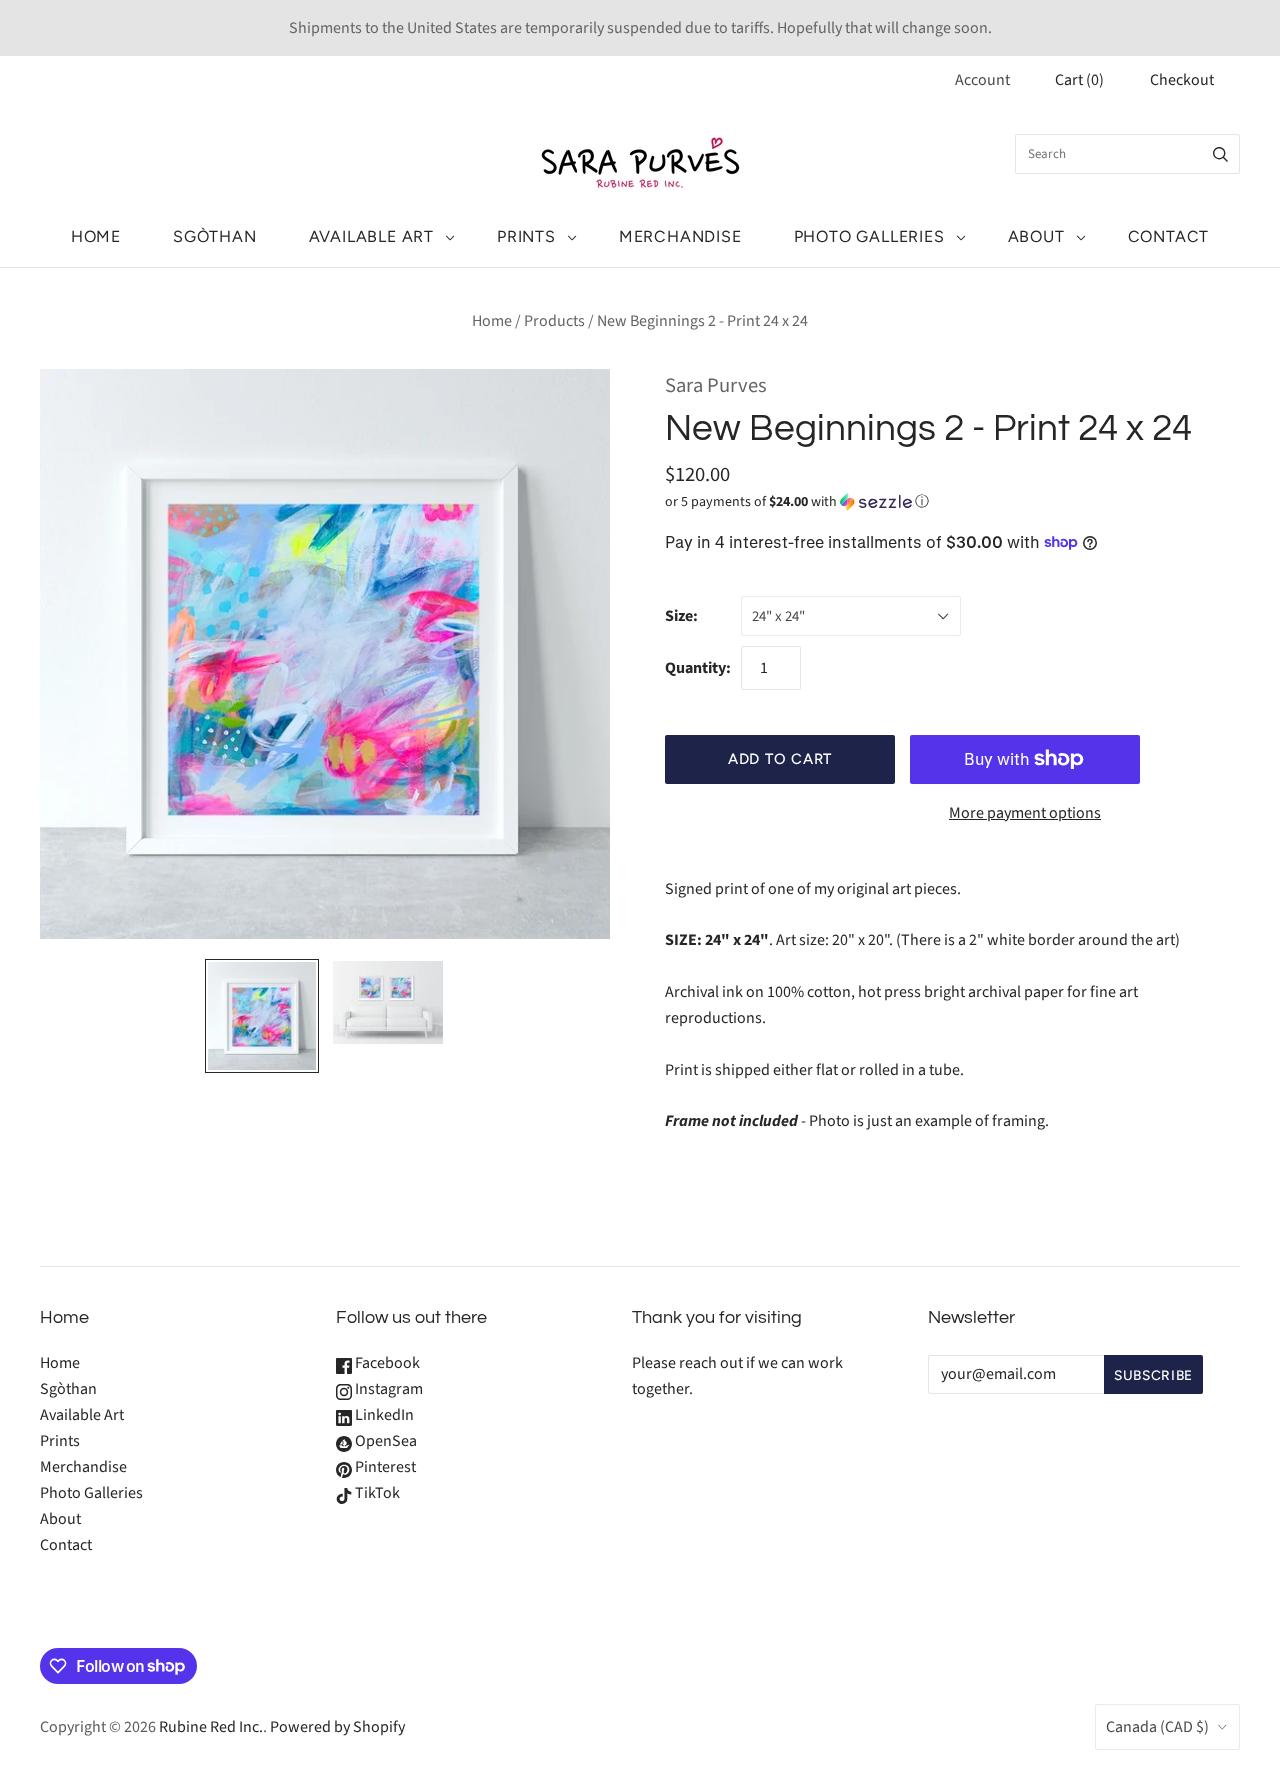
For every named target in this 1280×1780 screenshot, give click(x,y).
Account (982, 80)
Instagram (387, 1389)
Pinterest (384, 1467)
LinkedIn (383, 1415)
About (1036, 236)
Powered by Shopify (337, 1727)
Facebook (386, 1363)
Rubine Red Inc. (211, 1727)
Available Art (371, 236)
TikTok (376, 1493)
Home (96, 236)
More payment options (1025, 813)
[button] (797, 502)
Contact (1169, 236)
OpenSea (384, 1441)
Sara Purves (716, 385)
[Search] (1220, 154)
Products (554, 321)
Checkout (1182, 80)
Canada (1157, 1727)
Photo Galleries (869, 236)
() (1079, 80)
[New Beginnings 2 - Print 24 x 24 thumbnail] (262, 1016)
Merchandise (680, 236)
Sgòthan (215, 236)
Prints (526, 236)
